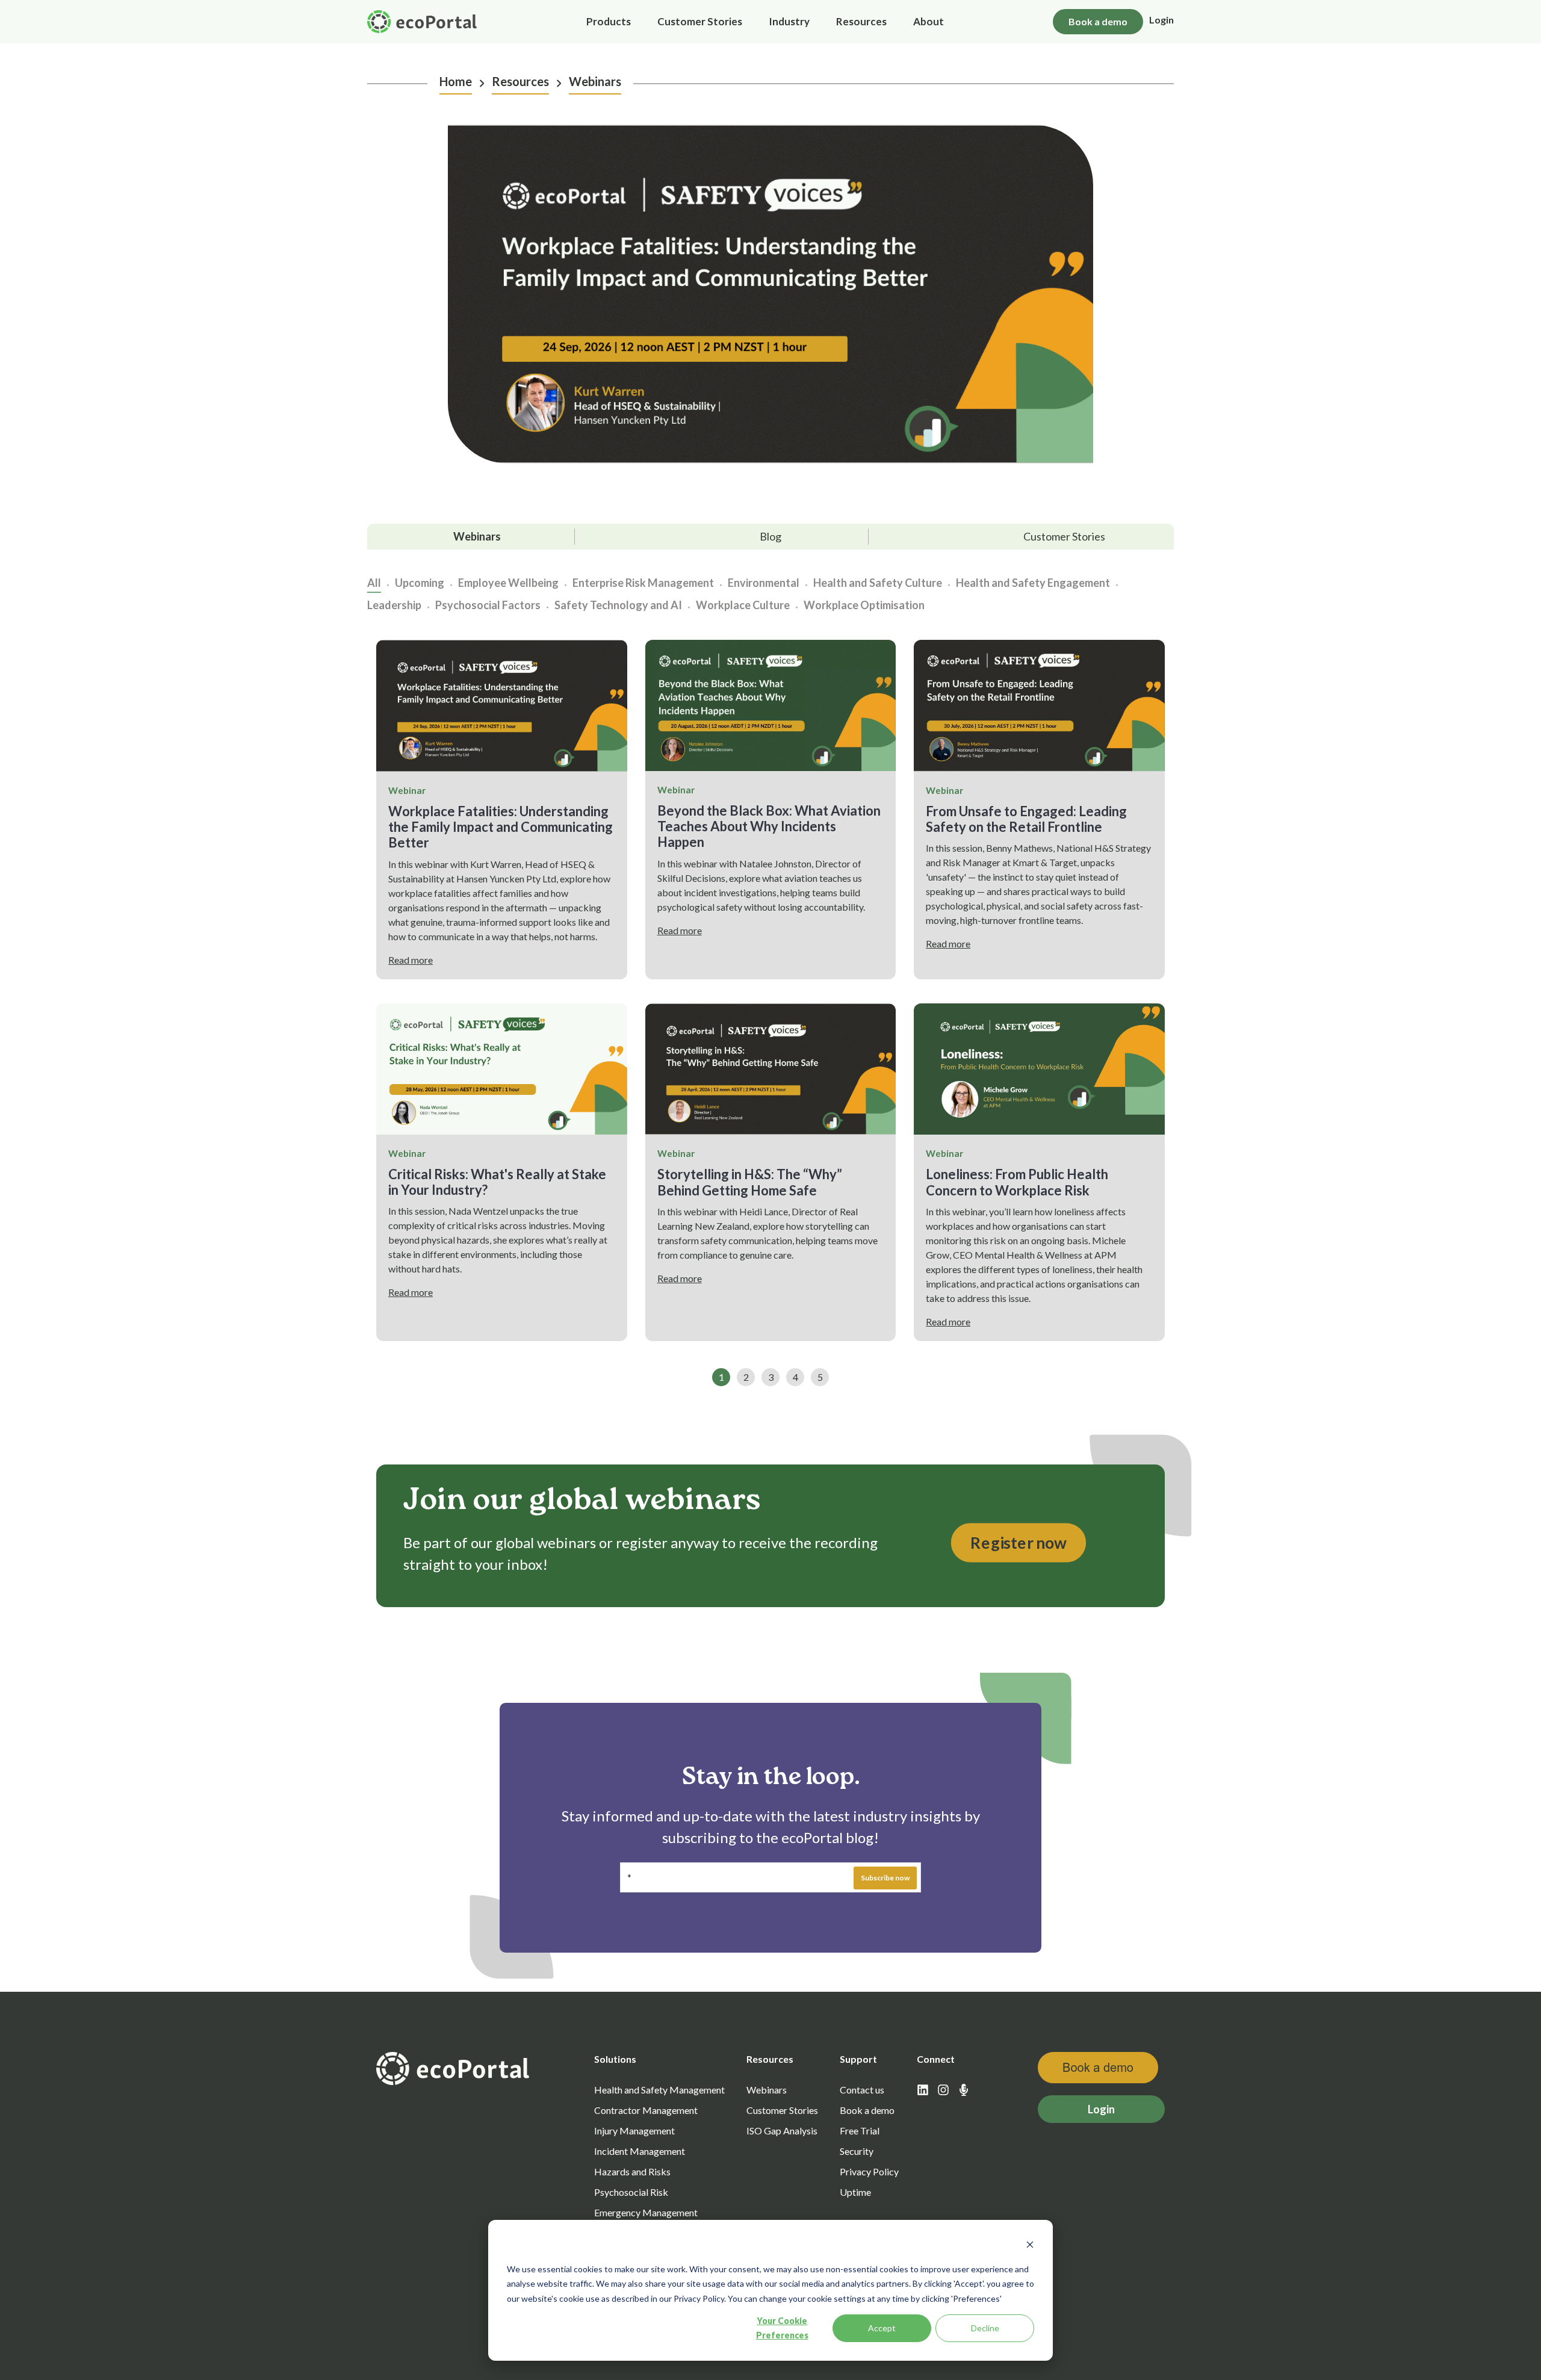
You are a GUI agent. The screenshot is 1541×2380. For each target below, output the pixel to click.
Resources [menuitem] (861, 21)
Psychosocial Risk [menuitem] (631, 2192)
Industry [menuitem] (789, 21)
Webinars (595, 81)
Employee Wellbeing (508, 583)
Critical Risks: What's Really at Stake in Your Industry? (497, 1182)
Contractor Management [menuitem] (646, 2110)
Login (1161, 20)
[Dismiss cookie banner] (1030, 2246)
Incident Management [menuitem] (640, 2151)
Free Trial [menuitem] (860, 2131)
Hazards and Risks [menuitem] (632, 2171)
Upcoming (420, 583)
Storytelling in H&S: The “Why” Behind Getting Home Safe (750, 1182)
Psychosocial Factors (488, 605)
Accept (882, 2328)
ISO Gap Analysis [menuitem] (782, 2131)
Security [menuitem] (857, 2151)
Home (456, 81)
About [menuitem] (929, 21)
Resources (520, 81)
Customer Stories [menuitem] (700, 21)
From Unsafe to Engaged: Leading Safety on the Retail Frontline (1026, 819)
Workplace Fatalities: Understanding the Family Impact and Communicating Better (501, 827)
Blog (770, 536)
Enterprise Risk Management (643, 583)
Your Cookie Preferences (782, 2328)
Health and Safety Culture (878, 583)
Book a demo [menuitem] (867, 2110)
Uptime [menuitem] (855, 2192)
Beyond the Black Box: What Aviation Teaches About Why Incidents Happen (769, 826)
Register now (1019, 1543)
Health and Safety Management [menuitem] (659, 2090)
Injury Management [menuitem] (634, 2131)
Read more (411, 960)
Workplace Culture (743, 605)
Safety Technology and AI (618, 605)
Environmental (764, 583)
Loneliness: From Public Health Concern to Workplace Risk (1017, 1182)
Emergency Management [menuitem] (646, 2212)
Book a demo (1098, 21)
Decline (985, 2328)
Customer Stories (1064, 536)
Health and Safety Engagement (1033, 583)
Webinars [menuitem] (767, 2090)
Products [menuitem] (609, 21)
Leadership (394, 605)
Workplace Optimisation (864, 605)
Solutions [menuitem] (615, 2059)
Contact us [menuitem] (862, 2090)
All (374, 583)
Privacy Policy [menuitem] (869, 2171)
